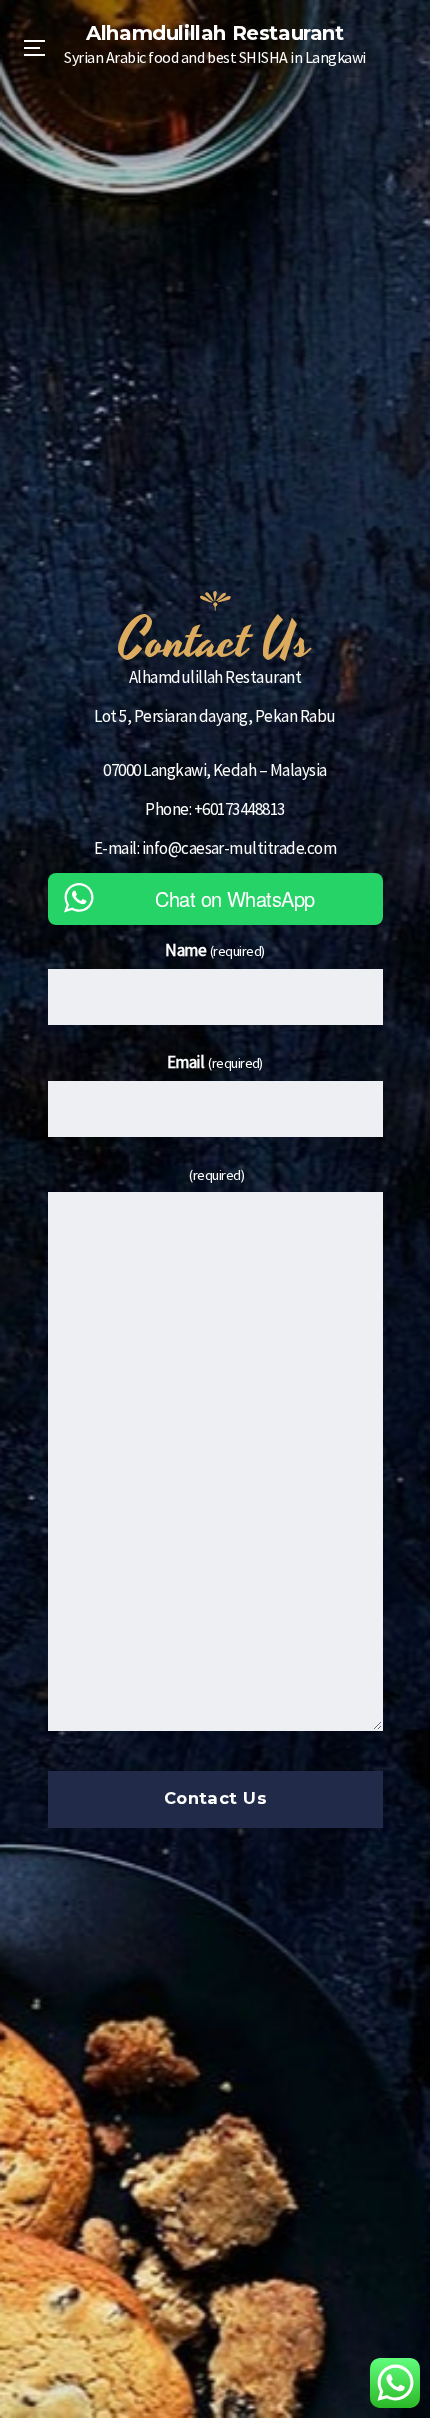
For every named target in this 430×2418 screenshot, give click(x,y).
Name (215, 950)
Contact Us (215, 1799)
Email (215, 1062)
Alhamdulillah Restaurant (214, 33)
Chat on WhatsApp (235, 898)
